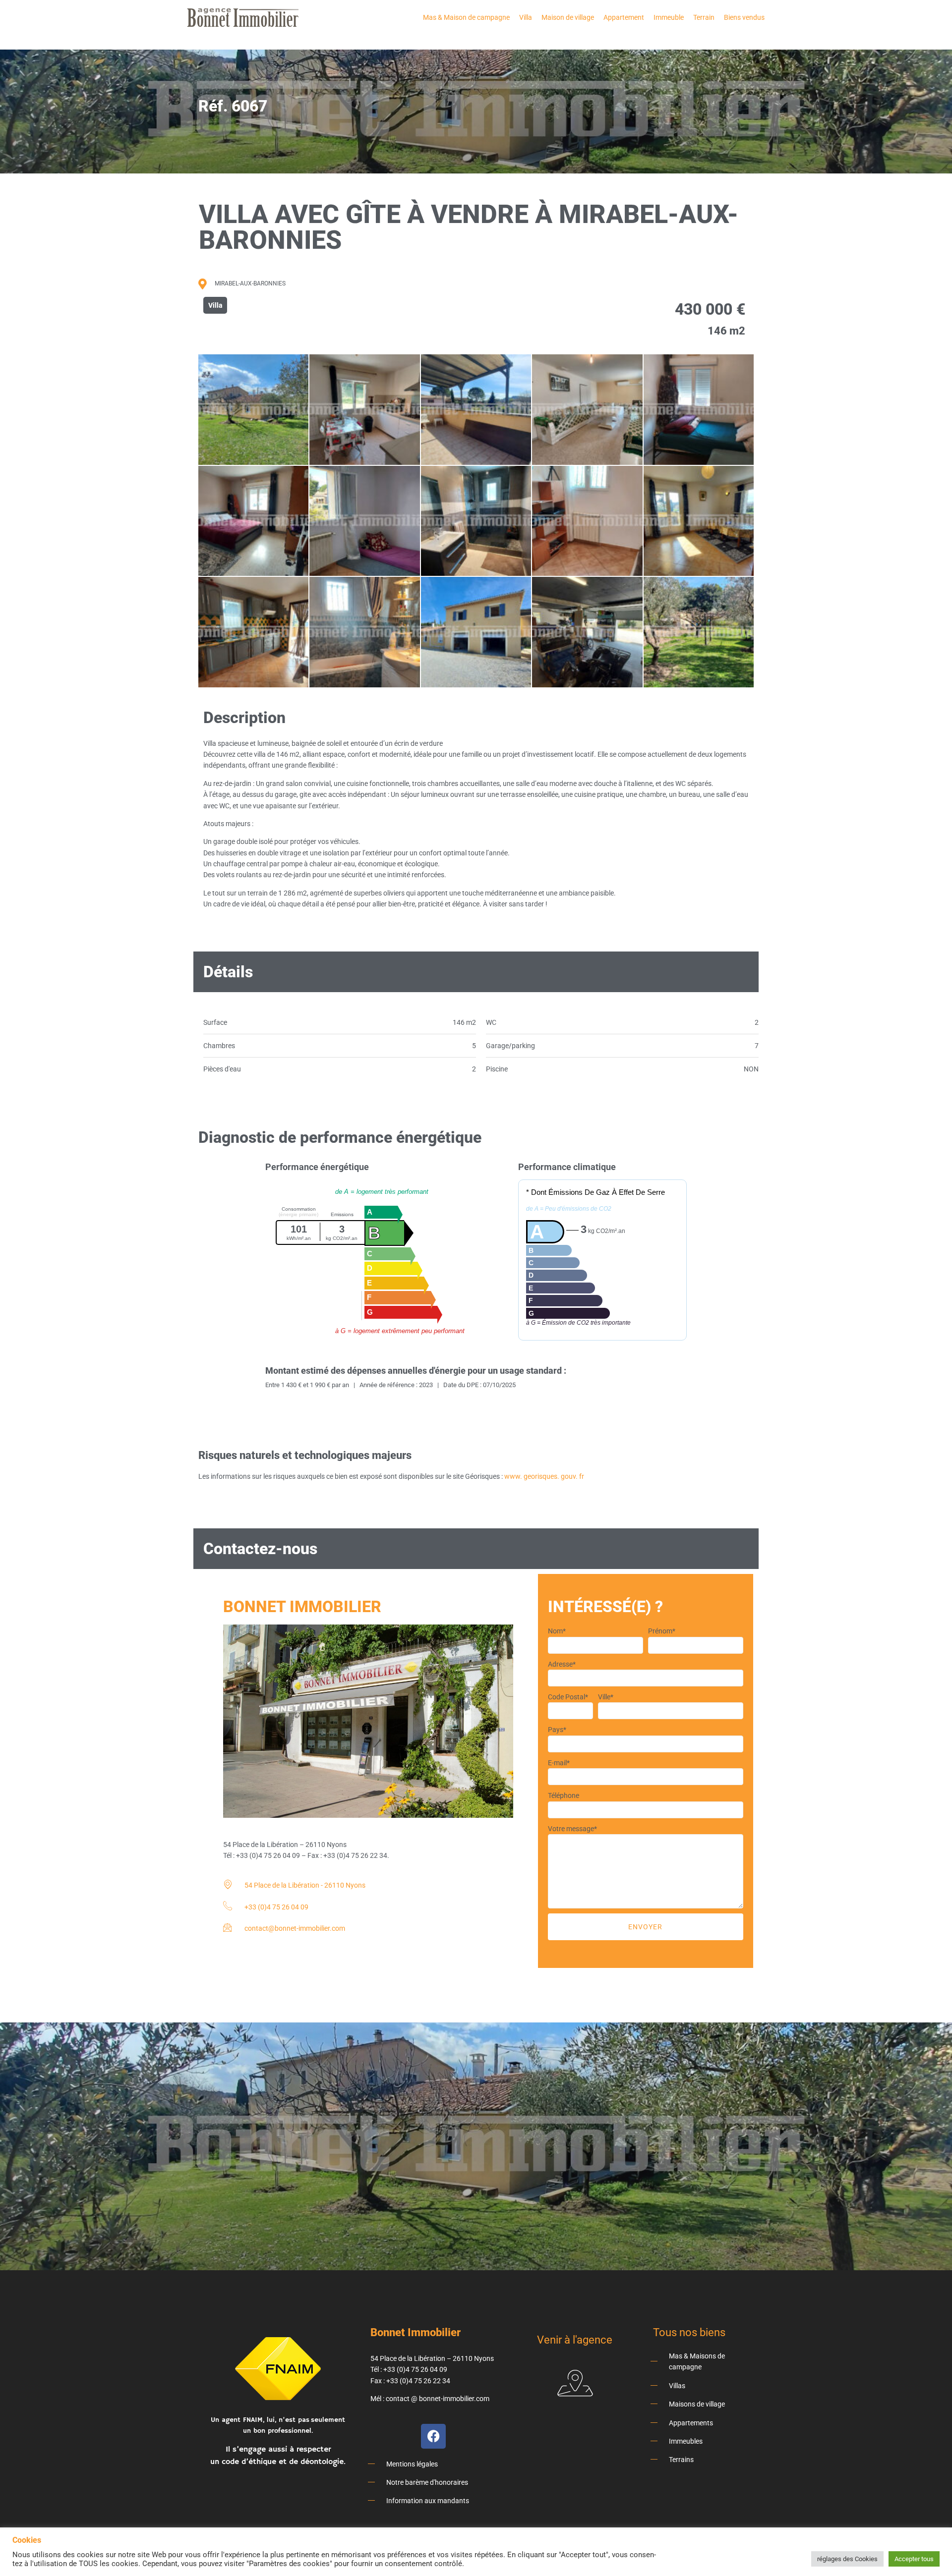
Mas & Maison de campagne (466, 17)
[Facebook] (433, 2436)
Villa (526, 17)
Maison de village (568, 17)
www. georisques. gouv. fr (544, 1476)
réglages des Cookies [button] (847, 2559)
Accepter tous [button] (914, 2559)
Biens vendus (744, 17)
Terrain (704, 17)
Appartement (624, 17)
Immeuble (669, 17)
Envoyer (645, 1927)
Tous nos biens (689, 2332)
